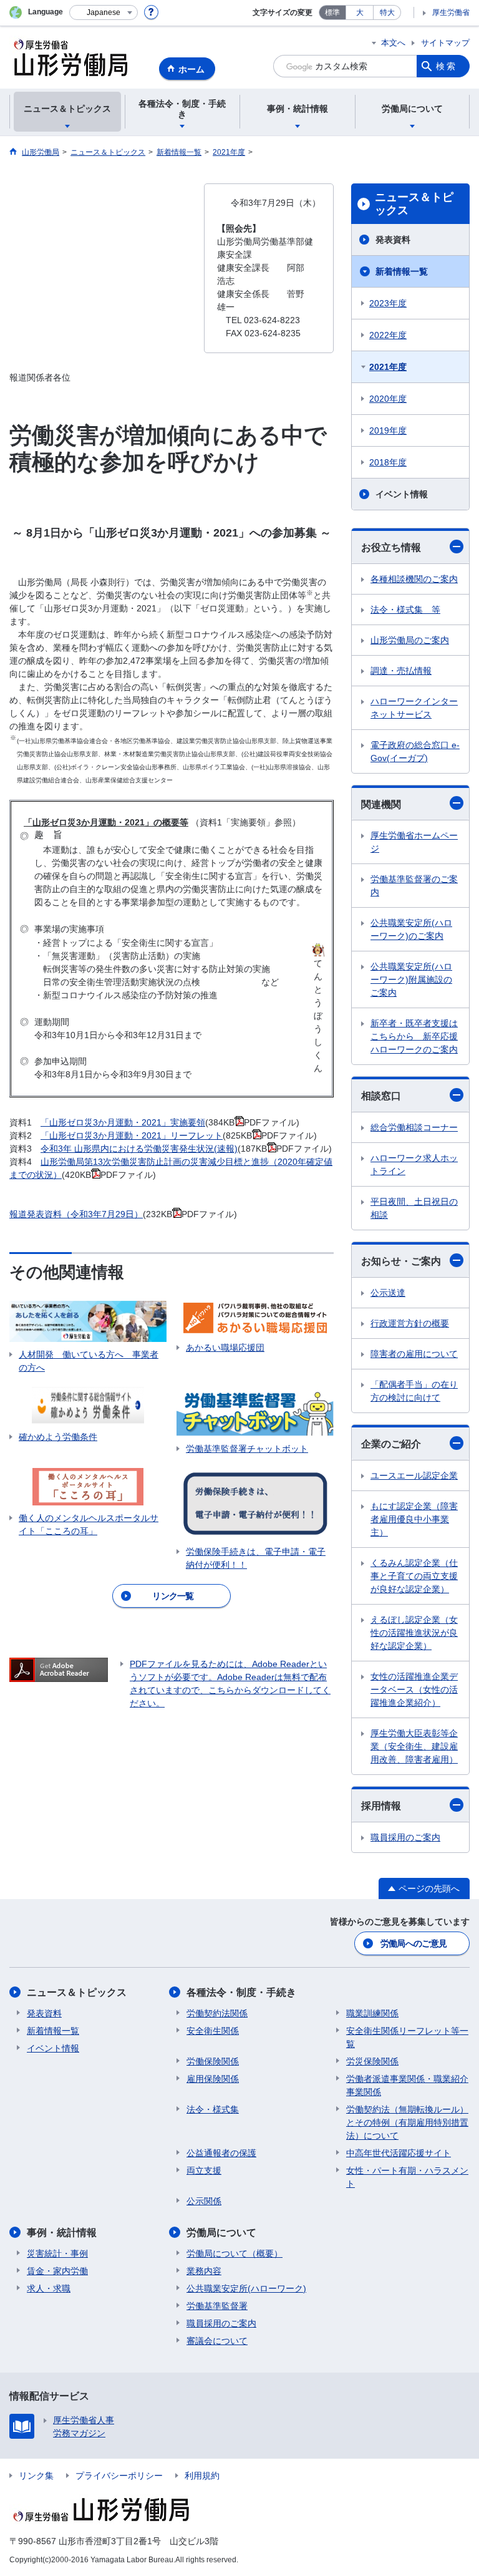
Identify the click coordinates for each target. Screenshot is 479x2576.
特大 (387, 12)
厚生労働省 (451, 12)
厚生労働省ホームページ (414, 842)
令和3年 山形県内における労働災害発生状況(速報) (139, 1149)
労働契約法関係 (217, 2013)
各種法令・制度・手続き (241, 1992)
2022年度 (388, 335)
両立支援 (204, 2170)
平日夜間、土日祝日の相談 (414, 1208)
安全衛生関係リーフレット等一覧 (407, 2037)
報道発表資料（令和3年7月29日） (76, 1214)
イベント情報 (402, 494)
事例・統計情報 (62, 2233)
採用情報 (381, 1806)
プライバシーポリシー (119, 2476)
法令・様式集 (213, 2109)
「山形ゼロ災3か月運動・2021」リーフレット (132, 1135)
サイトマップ (445, 43)
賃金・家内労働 (57, 2271)
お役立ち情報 (391, 547)
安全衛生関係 (213, 2031)
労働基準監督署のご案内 (414, 886)
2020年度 (388, 399)
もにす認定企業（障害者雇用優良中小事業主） (414, 1519)
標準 (332, 12)
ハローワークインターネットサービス (414, 708)
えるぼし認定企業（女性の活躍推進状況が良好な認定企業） (414, 1633)
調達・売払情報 (401, 671)
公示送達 (388, 1293)
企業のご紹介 (391, 1444)
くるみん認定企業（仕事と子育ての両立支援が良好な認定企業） (414, 1576)
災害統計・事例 (57, 2253)
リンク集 (36, 2476)
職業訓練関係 (372, 2013)
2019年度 (388, 430)
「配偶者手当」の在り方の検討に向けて (414, 1391)
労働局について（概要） (235, 2253)
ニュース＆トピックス (414, 204)
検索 (447, 66)
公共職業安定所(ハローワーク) (246, 2288)
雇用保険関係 (213, 2079)
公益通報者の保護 (221, 2153)
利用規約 (202, 2476)
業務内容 (204, 2271)
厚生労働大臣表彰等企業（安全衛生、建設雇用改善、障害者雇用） (414, 1746)
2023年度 (388, 303)
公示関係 (204, 2201)
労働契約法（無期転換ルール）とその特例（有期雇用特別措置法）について (407, 2122)
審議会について (217, 2341)
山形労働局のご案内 (410, 640)
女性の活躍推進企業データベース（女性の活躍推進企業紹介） (414, 1689)
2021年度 (388, 367)
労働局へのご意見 (414, 1943)
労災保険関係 (372, 2061)
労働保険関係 (213, 2061)
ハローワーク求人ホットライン (414, 1164)
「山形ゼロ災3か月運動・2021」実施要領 (123, 1122)
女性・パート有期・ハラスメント (407, 2177)
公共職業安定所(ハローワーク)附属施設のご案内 (411, 979)
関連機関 (381, 804)
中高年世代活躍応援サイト (399, 2153)
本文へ (393, 43)
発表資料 (393, 240)
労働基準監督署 (217, 2306)
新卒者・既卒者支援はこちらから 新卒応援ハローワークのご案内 (414, 1036)
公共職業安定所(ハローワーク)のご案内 (411, 929)
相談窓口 (381, 1096)
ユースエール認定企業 (414, 1475)
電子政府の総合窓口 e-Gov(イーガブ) (415, 751)
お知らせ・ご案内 (401, 1261)
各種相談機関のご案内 (414, 579)
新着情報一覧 (402, 271)
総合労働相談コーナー (414, 1127)
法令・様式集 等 (405, 610)
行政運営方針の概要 (410, 1323)
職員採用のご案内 (405, 1837)
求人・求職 (49, 2288)
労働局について (221, 2233)
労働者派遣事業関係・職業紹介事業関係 (407, 2085)
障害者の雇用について (414, 1354)
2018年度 (388, 462)
